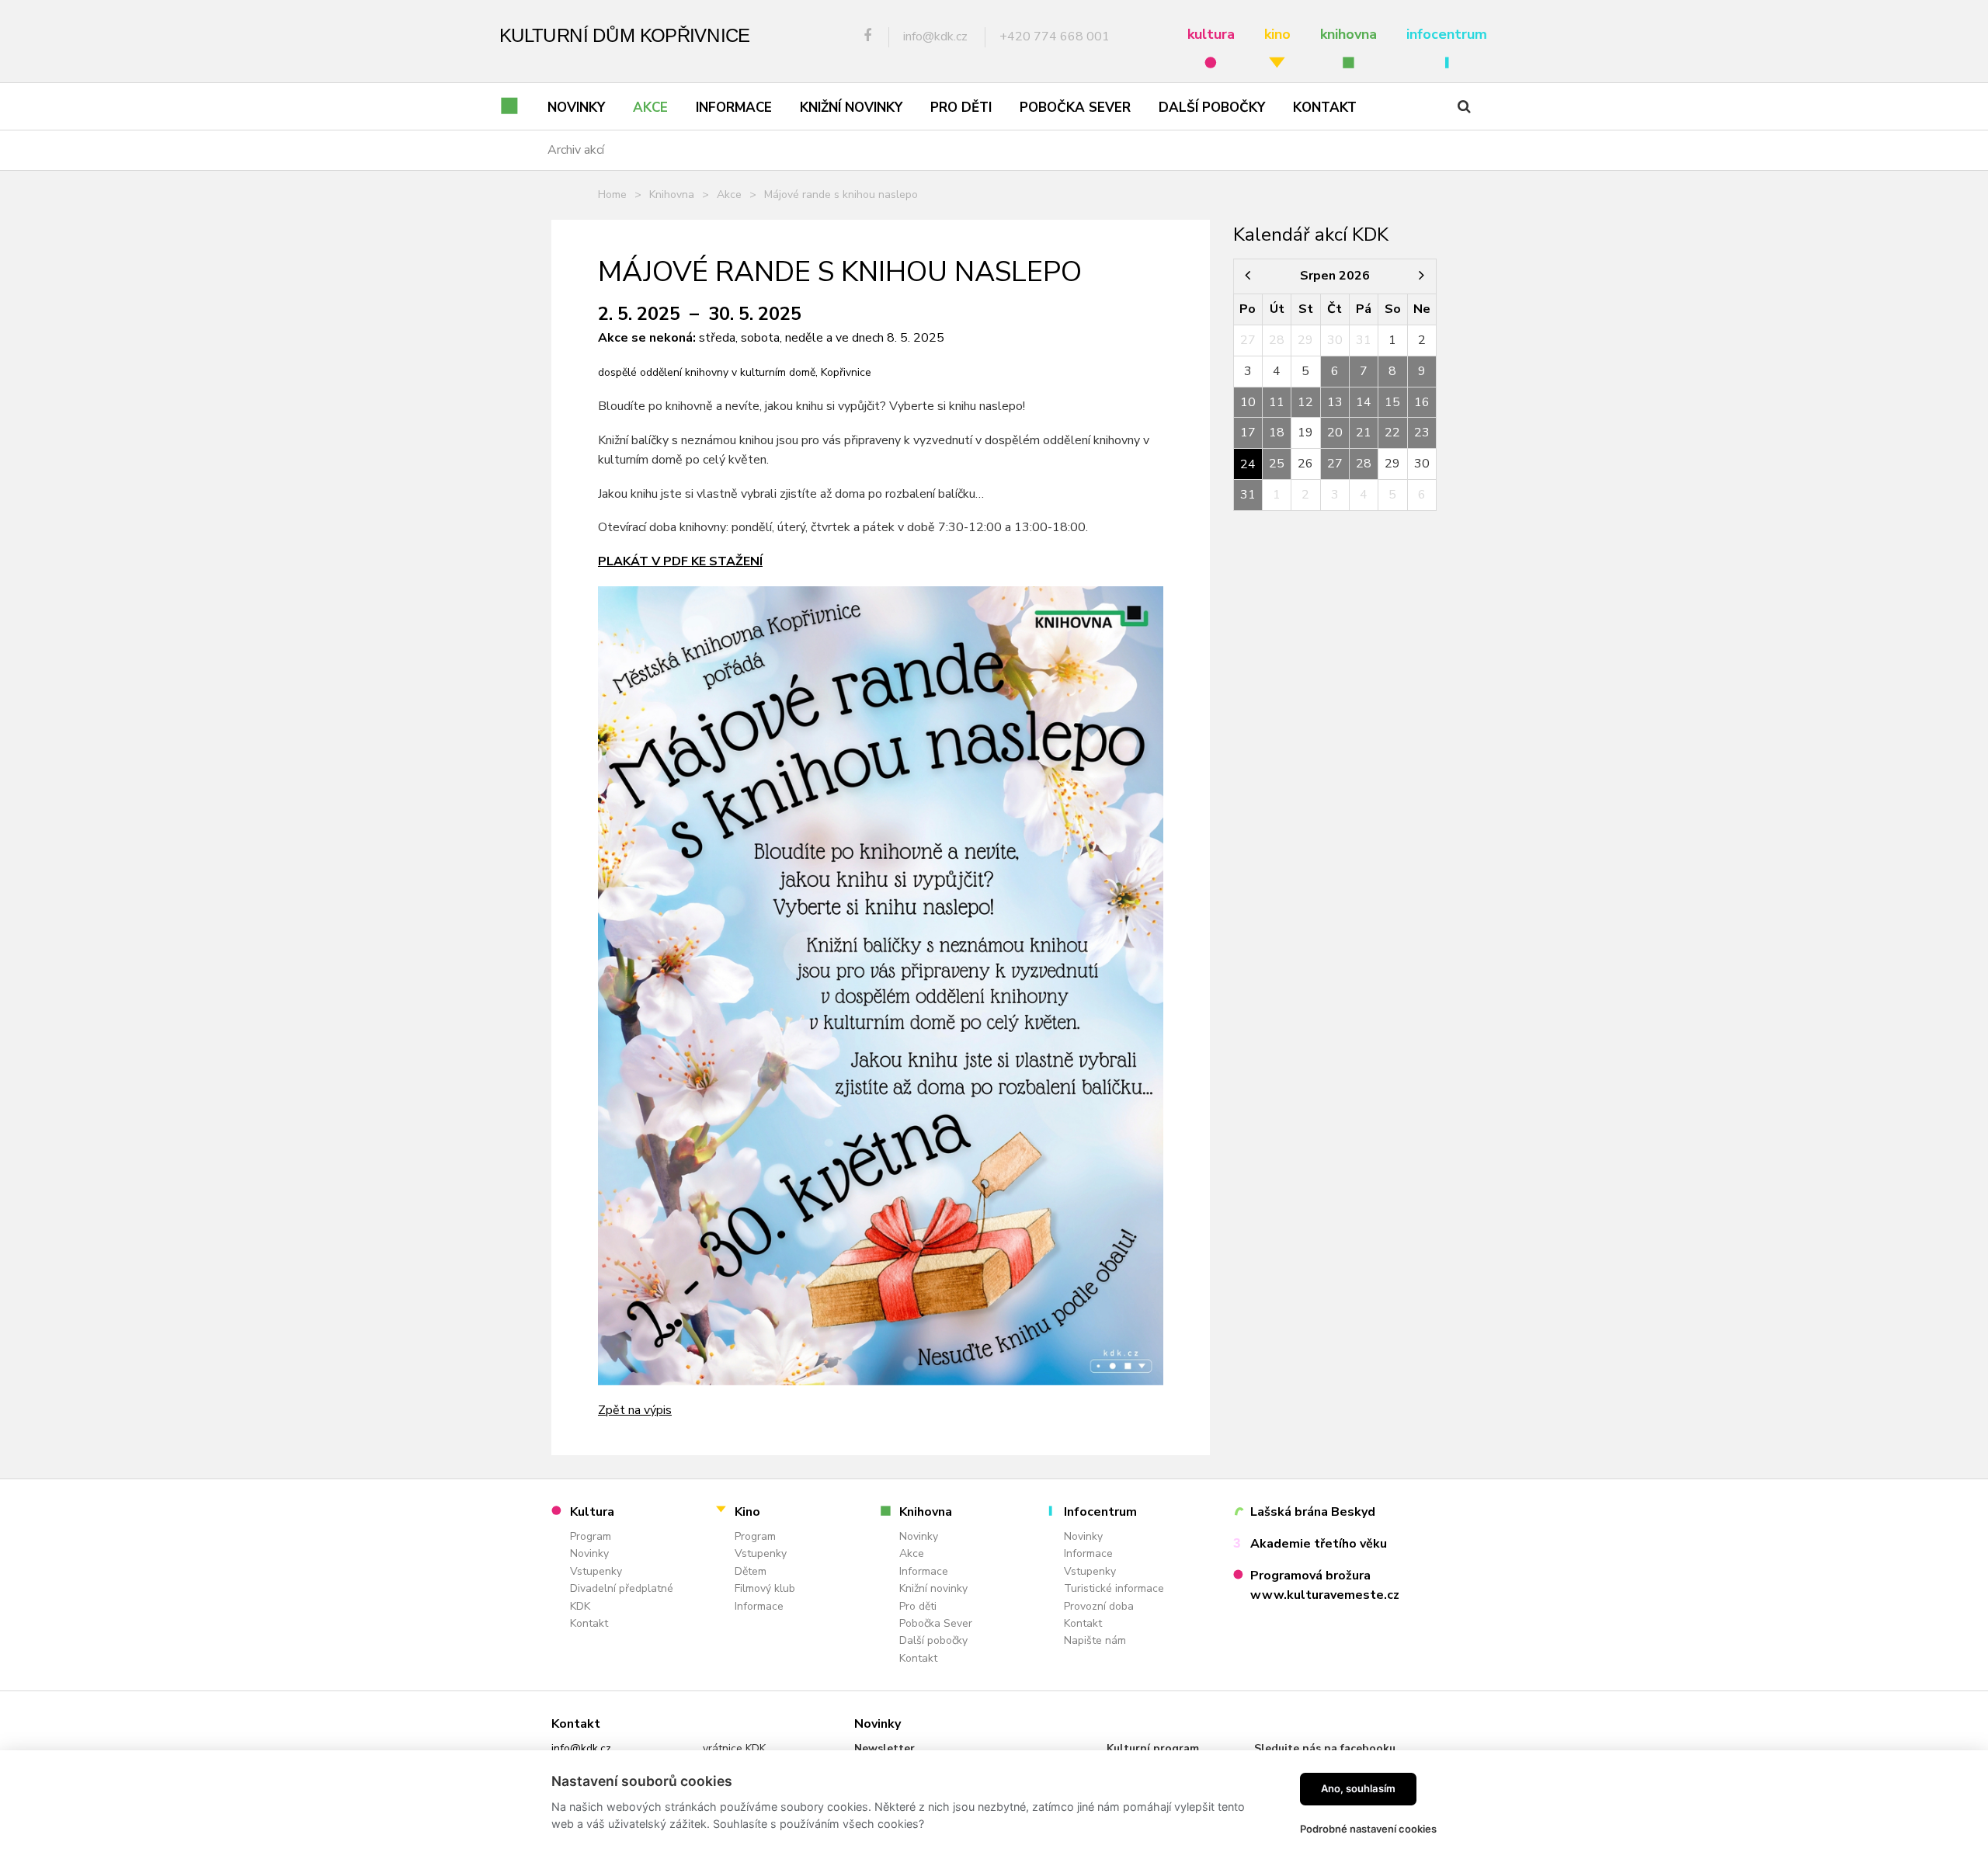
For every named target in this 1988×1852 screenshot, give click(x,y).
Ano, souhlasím (1358, 1788)
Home (612, 195)
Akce (729, 195)
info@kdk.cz (581, 1748)
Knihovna (672, 195)
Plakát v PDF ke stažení (680, 561)
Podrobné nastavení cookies (1368, 1829)
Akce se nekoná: (647, 338)
